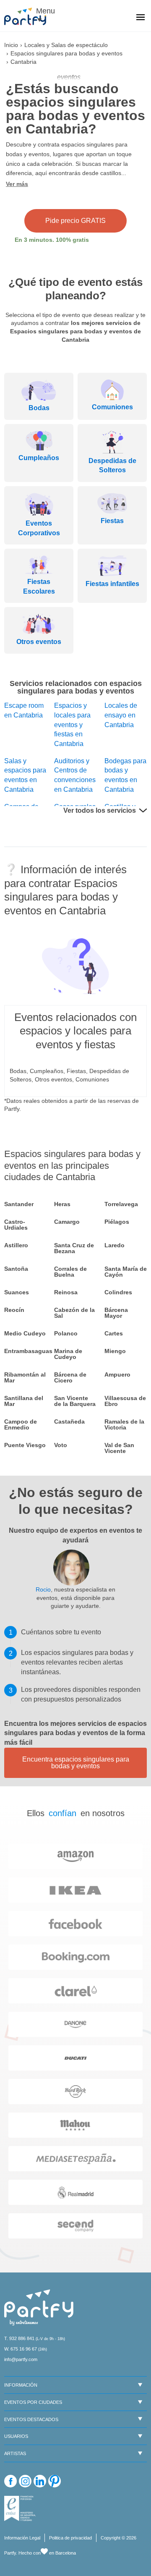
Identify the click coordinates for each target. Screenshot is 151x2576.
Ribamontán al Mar (25, 1377)
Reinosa (66, 1292)
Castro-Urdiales (16, 1225)
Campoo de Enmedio (21, 1424)
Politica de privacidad (70, 2538)
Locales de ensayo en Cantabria (121, 715)
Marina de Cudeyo (68, 1354)
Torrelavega (121, 1204)
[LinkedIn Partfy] (40, 2481)
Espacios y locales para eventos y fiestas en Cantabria (72, 725)
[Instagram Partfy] (25, 2481)
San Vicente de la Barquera (75, 1401)
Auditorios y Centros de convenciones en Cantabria (75, 775)
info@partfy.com (21, 2359)
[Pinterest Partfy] (55, 2481)
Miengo (115, 1351)
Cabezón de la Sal (74, 1313)
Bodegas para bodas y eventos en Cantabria (125, 775)
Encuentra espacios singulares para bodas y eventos (76, 1763)
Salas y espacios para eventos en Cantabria (25, 775)
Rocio (43, 1589)
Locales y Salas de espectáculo (66, 45)
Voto (61, 1445)
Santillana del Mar (24, 1401)
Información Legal (22, 2538)
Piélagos (117, 1222)
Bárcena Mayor (116, 1313)
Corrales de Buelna (70, 1272)
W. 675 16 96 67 (21, 2349)
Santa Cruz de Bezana (74, 1248)
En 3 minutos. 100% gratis (52, 240)
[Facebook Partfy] (10, 2481)
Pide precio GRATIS (75, 221)
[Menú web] (141, 18)
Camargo (67, 1222)
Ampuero (117, 1374)
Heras (62, 1204)
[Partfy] (29, 16)
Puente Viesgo (25, 1445)
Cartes (114, 1333)
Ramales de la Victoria (124, 1424)
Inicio (11, 45)
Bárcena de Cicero (70, 1377)
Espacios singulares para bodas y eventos (66, 53)
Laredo (115, 1245)
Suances (17, 1292)
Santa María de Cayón (126, 1272)
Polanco (66, 1333)
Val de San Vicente (119, 1448)
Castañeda (69, 1422)
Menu (44, 11)
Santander (19, 1204)
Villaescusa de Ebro (125, 1401)
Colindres (118, 1292)
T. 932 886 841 (19, 2338)
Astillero (16, 1245)
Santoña (16, 1269)
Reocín (14, 1310)
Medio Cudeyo (25, 1333)
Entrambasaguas (25, 1351)
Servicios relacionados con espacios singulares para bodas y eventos (76, 687)
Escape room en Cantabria (24, 710)
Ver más (17, 184)
